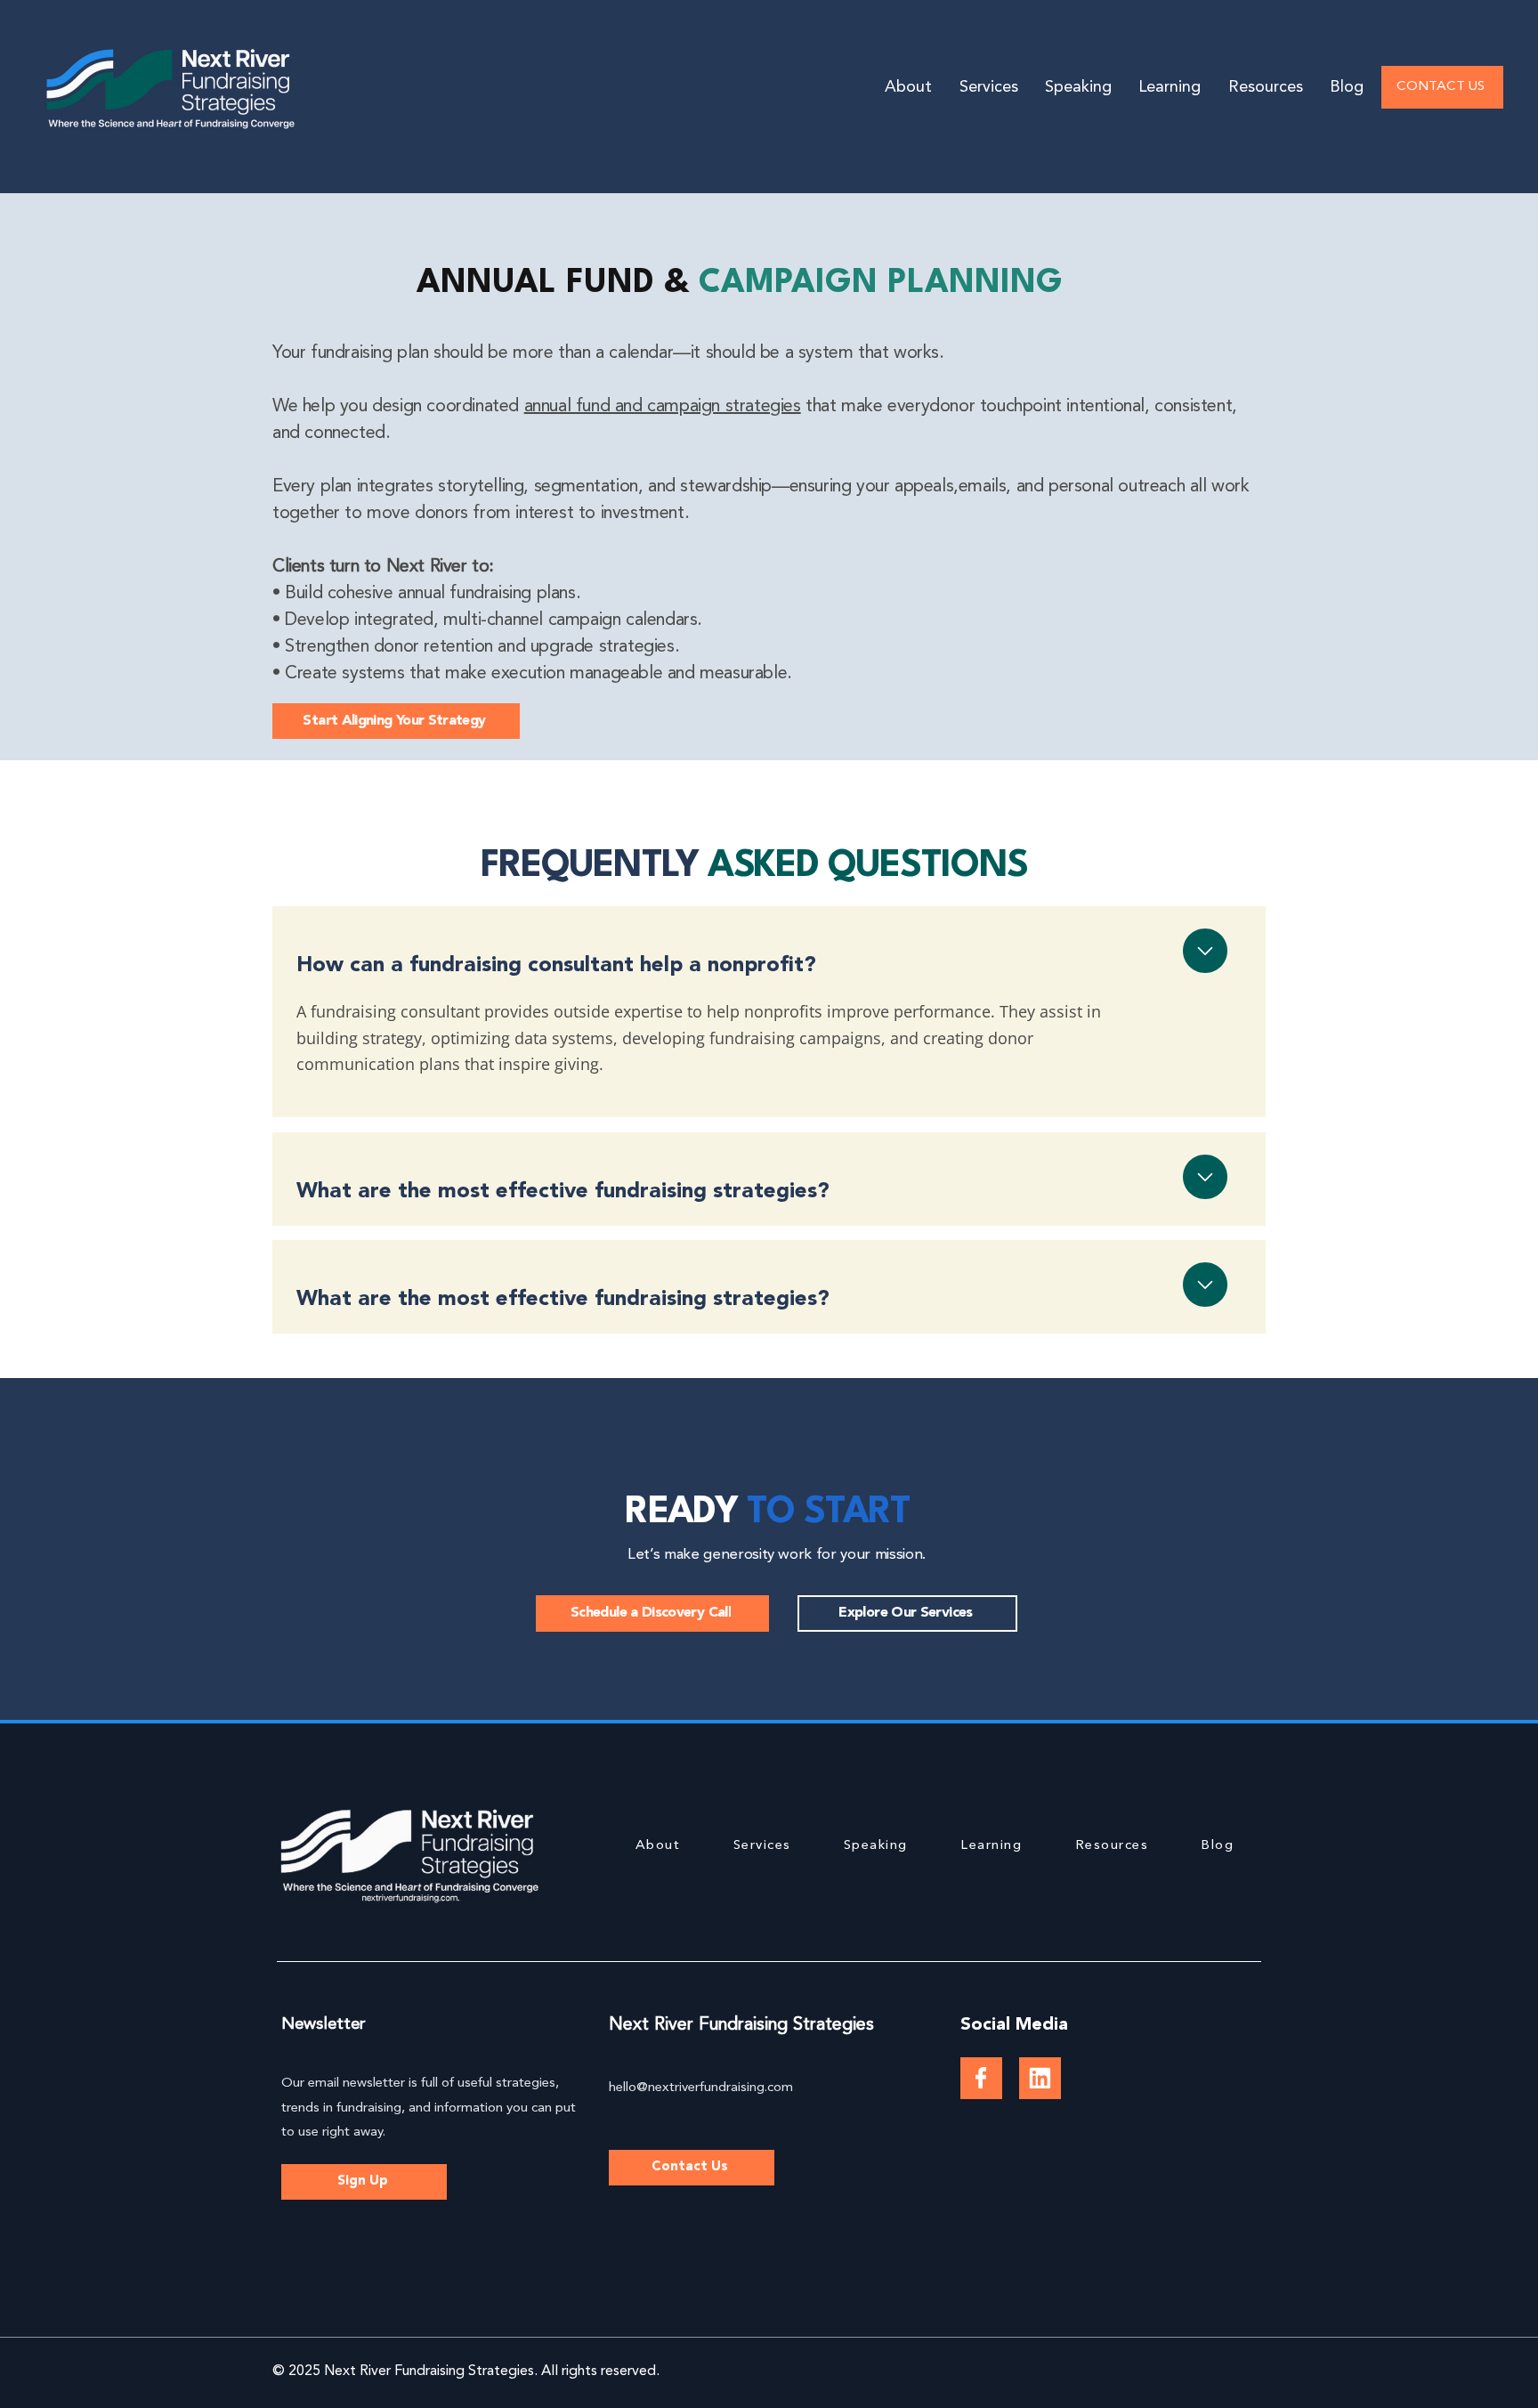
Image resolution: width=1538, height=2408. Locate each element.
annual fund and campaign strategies (663, 407)
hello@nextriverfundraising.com (701, 2088)
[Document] (981, 2078)
